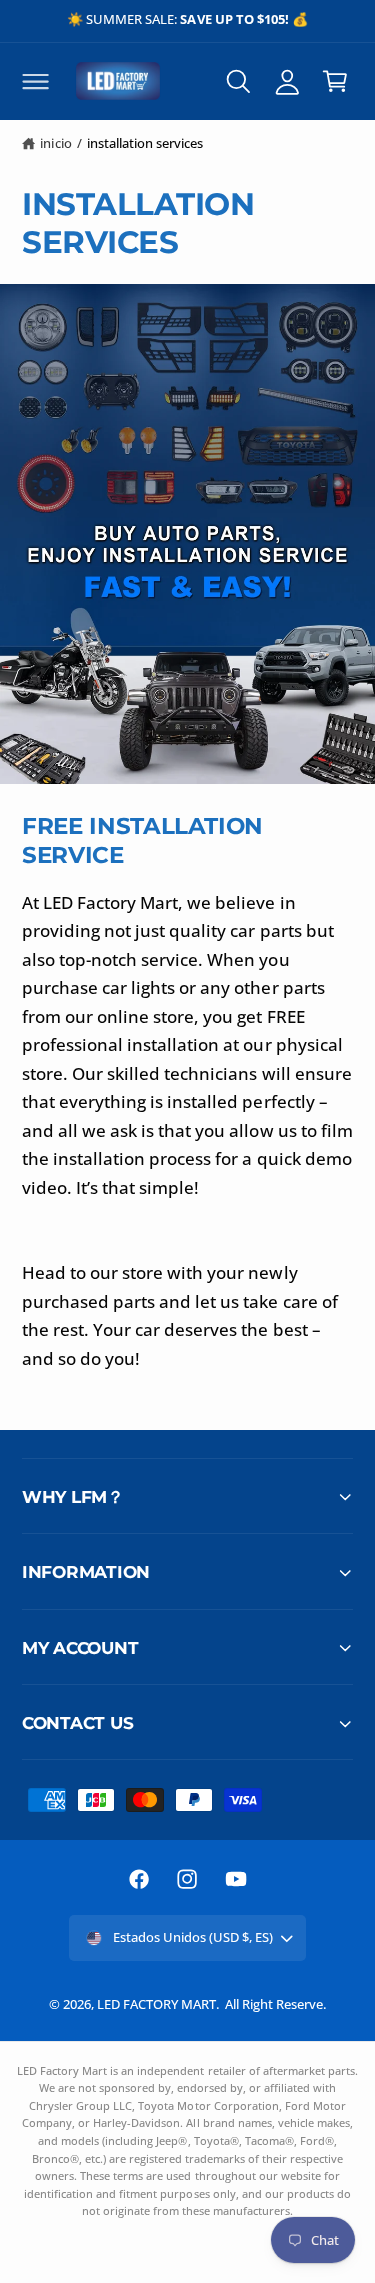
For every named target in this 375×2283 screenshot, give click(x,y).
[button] (35, 81)
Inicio (55, 143)
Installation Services (145, 143)
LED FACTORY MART (156, 2004)
